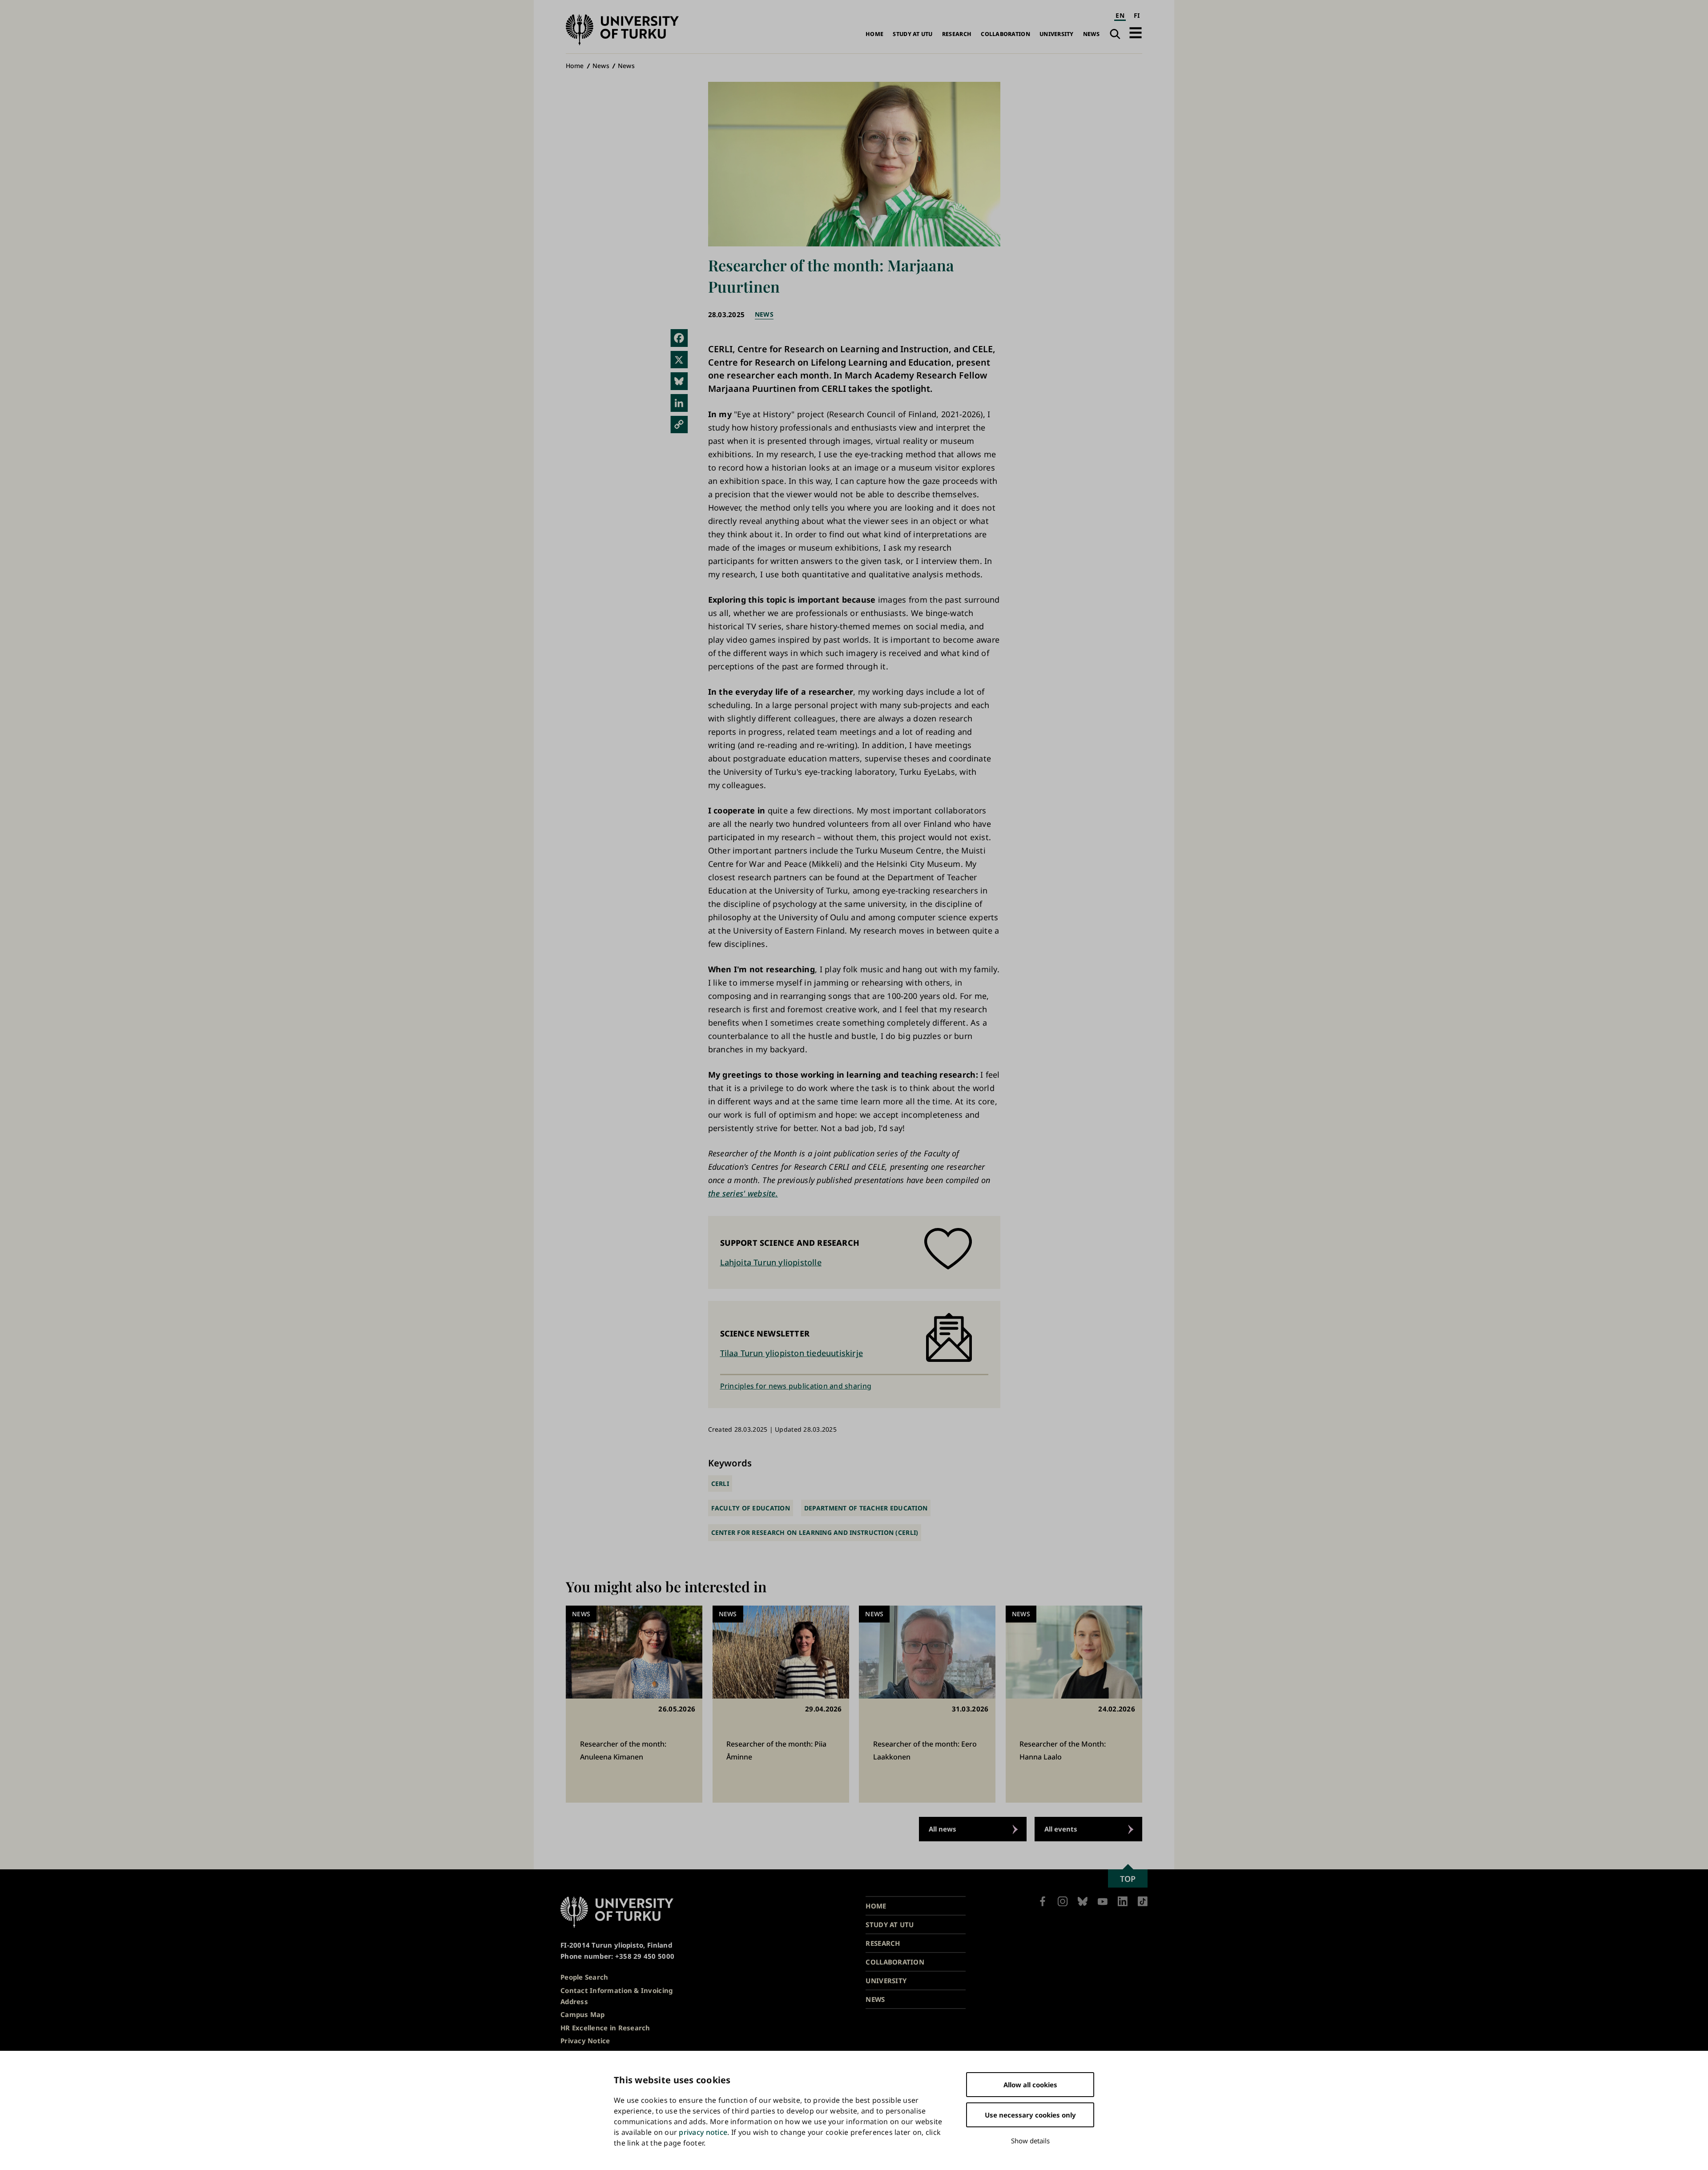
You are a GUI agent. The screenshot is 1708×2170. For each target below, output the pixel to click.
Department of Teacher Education (866, 1508)
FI (1137, 15)
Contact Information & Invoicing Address (616, 1996)
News (1091, 34)
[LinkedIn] (679, 403)
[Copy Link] (679, 425)
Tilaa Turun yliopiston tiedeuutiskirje (792, 1353)
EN (1120, 15)
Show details (1030, 2141)
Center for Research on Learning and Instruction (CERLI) (815, 1532)
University (1057, 34)
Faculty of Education (751, 1508)
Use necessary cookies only (1030, 2115)
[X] (679, 360)
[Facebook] (679, 338)
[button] (1136, 33)
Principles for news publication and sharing (796, 1386)
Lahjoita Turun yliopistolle (771, 1262)
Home (874, 34)
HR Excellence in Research (605, 2028)
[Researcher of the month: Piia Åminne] (781, 1704)
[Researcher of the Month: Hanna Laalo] (1074, 1704)
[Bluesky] (679, 381)
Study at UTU (912, 34)
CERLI (720, 1484)
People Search (584, 1977)
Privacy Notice (585, 2041)
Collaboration (1005, 34)
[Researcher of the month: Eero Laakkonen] (927, 1704)
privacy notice (703, 2132)
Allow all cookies (1030, 2085)
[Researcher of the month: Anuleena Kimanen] (634, 1704)
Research (957, 34)
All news (943, 1829)
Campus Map (583, 2014)
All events (1061, 1829)
